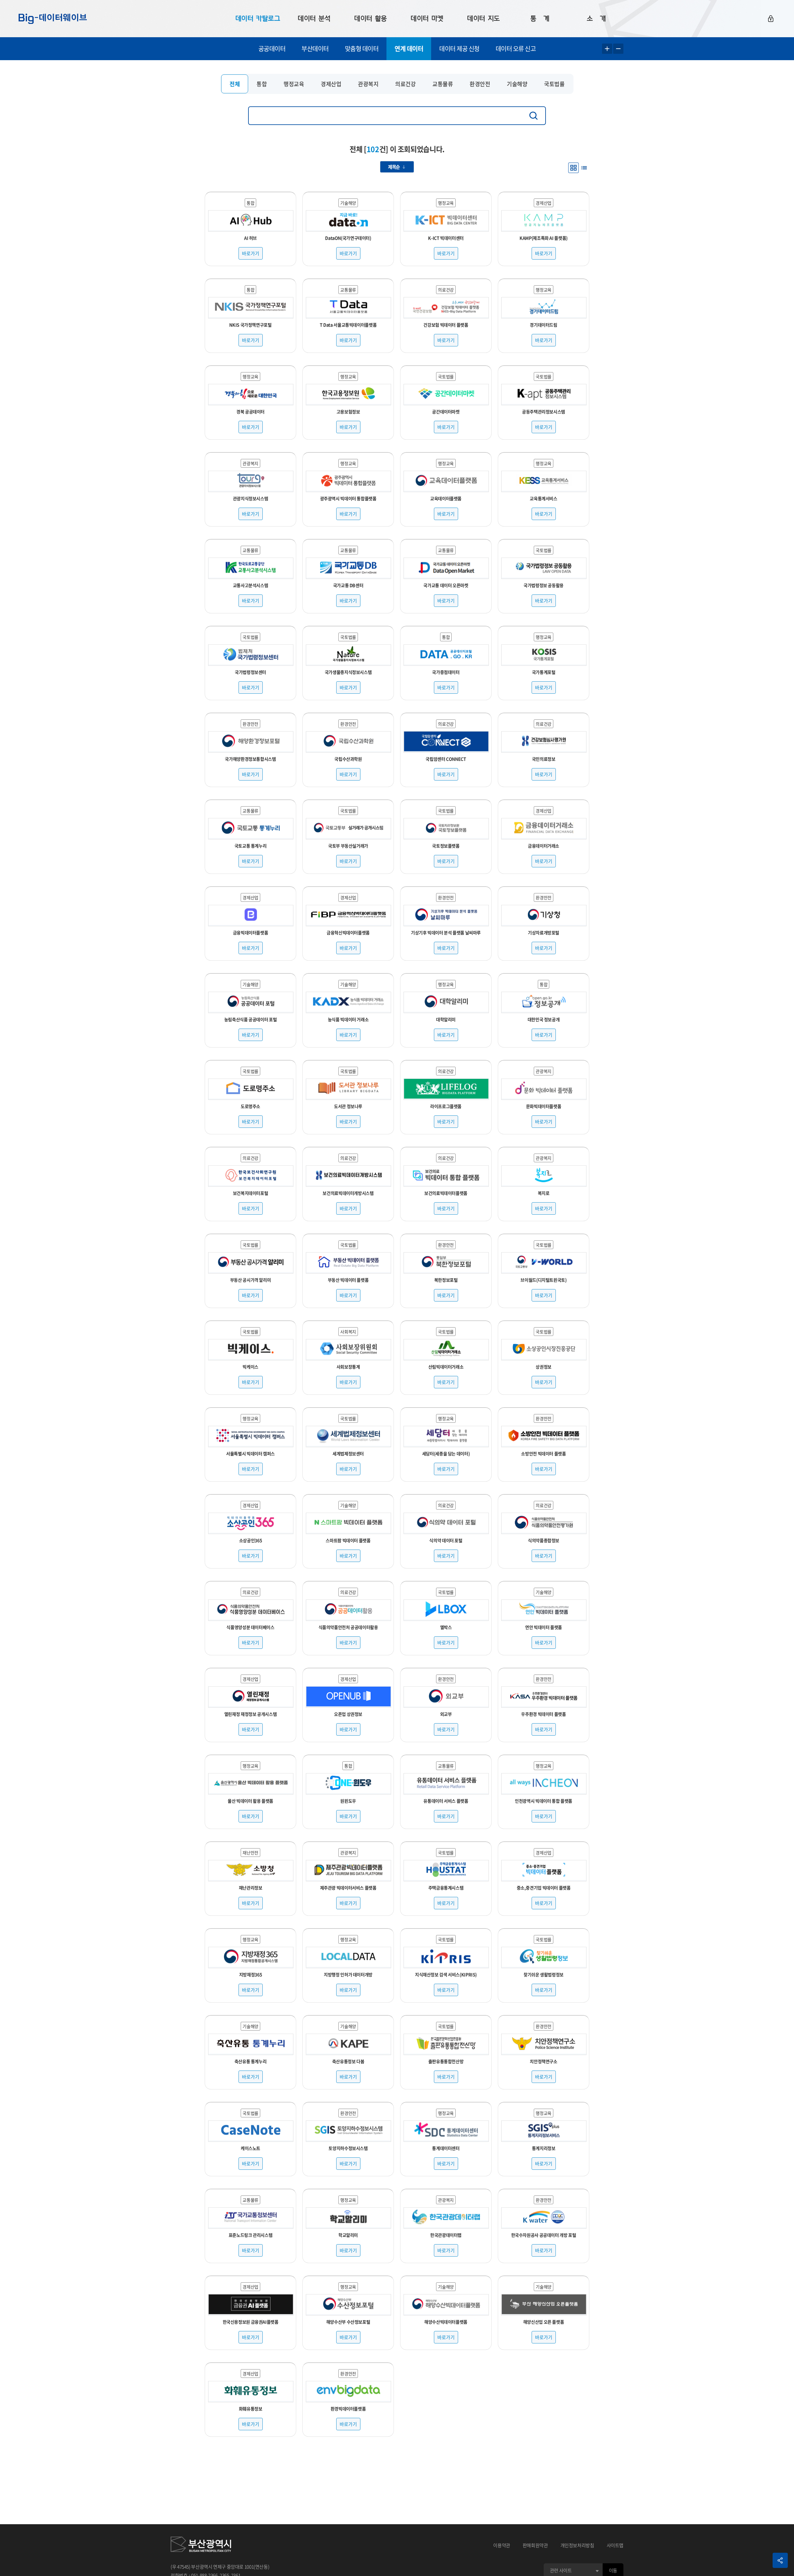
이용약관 (502, 2545)
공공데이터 (272, 49)
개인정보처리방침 (577, 2545)
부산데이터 (315, 49)
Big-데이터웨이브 (53, 19)
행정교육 (294, 84)
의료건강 (405, 84)
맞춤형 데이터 (362, 49)
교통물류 (443, 84)
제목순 (394, 167)
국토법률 (554, 84)
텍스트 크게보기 (607, 49)
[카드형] (573, 168)
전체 (235, 84)
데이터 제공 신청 (459, 49)
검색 (535, 116)
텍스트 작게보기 (618, 49)
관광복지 (368, 84)
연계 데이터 (409, 49)
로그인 (771, 19)
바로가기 (251, 253)
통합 (262, 84)
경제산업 (331, 84)
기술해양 (517, 84)
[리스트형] (584, 168)
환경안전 (480, 84)
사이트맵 (615, 2545)
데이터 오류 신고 (516, 49)
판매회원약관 (535, 2545)
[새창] (201, 2545)
